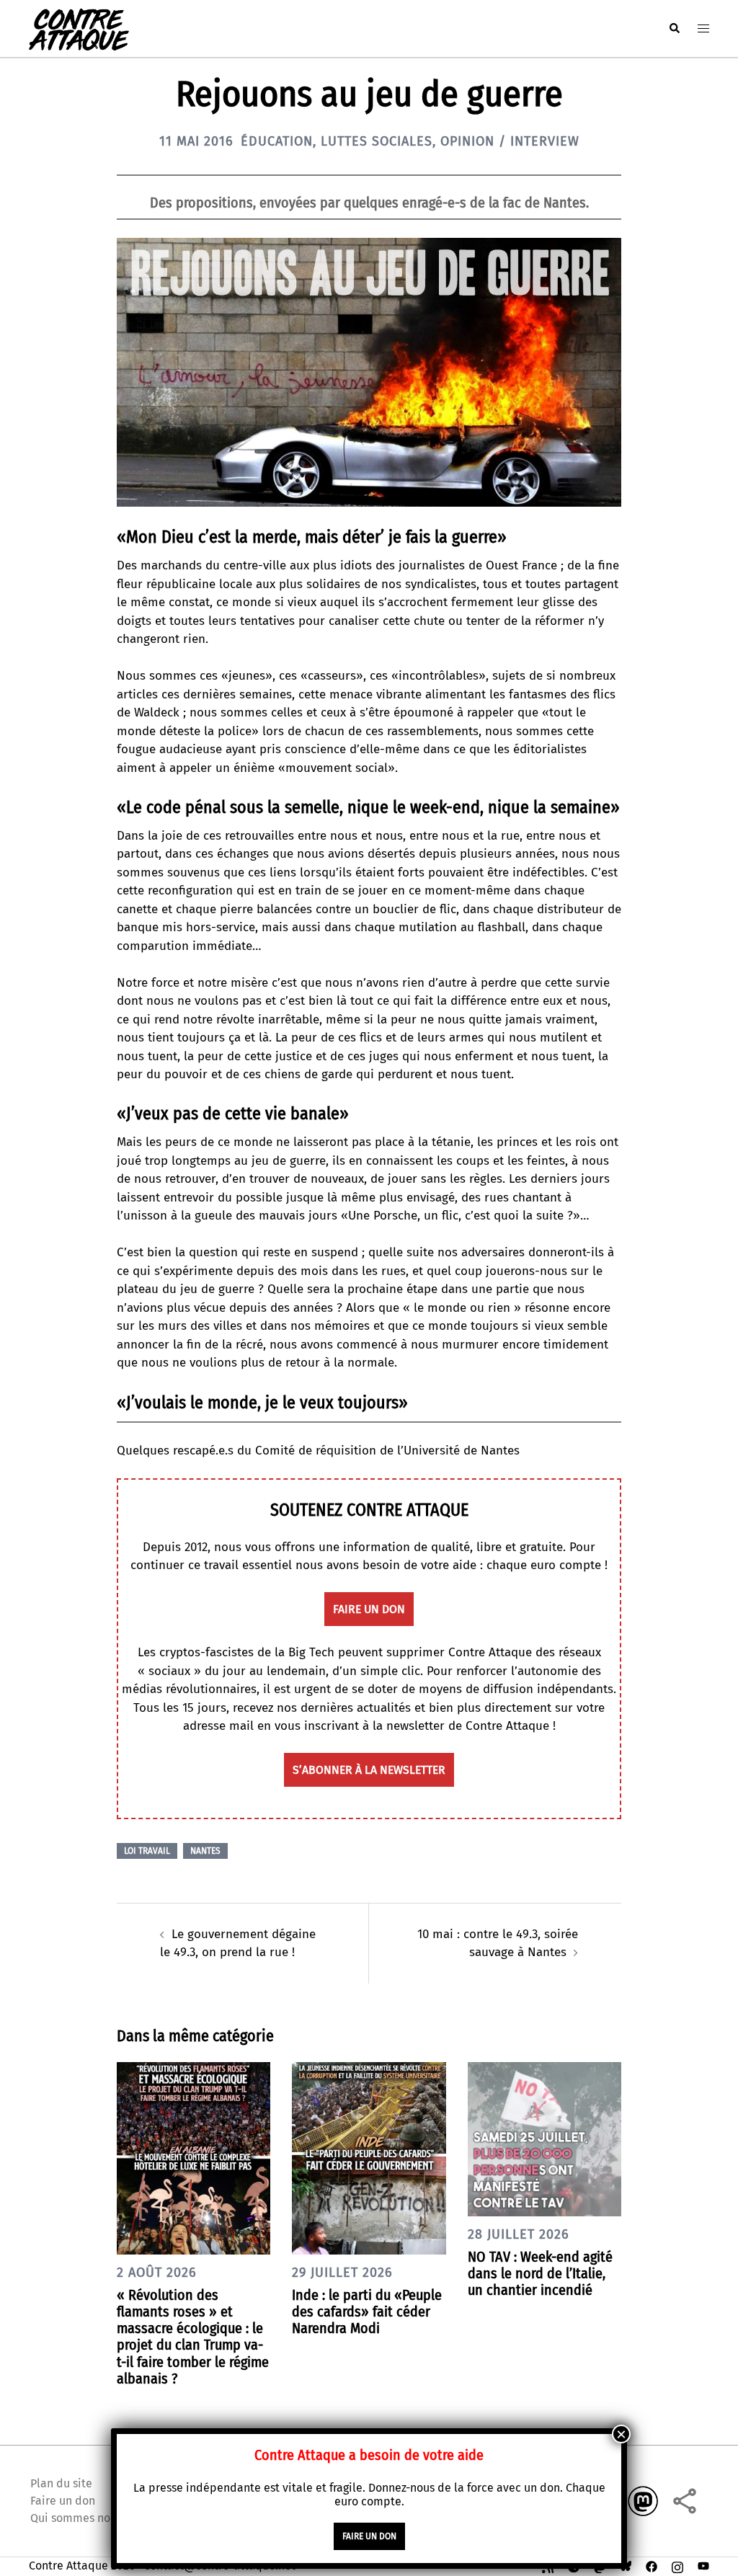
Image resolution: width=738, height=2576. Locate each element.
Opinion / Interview (510, 141)
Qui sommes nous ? (80, 2518)
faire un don (369, 1609)
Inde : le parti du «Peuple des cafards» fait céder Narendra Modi (367, 2311)
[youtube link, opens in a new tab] (703, 2566)
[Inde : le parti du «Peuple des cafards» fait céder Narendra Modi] (369, 2158)
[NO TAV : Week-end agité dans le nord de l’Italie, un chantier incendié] (544, 2138)
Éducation (277, 141)
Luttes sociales (377, 141)
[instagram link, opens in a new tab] (677, 2566)
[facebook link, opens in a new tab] (652, 2566)
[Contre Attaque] (79, 28)
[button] (674, 28)
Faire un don (63, 2501)
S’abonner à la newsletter (369, 1770)
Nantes (205, 1851)
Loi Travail (147, 1851)
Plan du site (61, 2483)
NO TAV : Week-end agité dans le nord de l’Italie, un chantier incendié (540, 2273)
